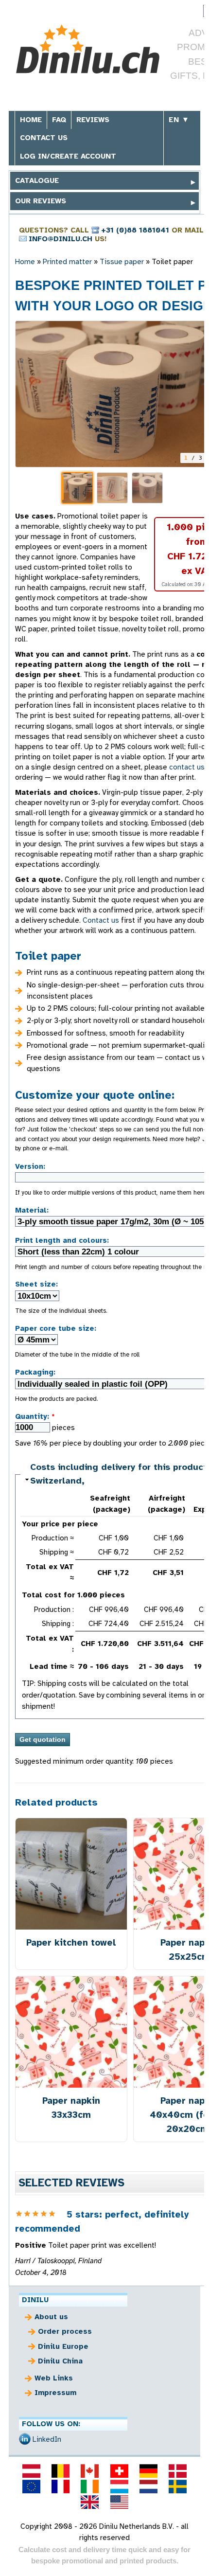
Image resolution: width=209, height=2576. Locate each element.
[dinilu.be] (61, 2471)
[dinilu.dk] (178, 2471)
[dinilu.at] (31, 2471)
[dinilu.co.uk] (90, 2502)
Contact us (44, 138)
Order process (65, 2331)
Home (31, 120)
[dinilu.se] (178, 2487)
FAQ (59, 120)
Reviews (93, 120)
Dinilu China (60, 2361)
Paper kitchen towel (71, 1942)
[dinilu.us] (119, 2502)
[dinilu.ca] (90, 2471)
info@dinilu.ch (61, 239)
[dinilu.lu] (119, 2487)
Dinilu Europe (63, 2346)
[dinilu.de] (148, 2471)
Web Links (54, 2378)
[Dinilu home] (88, 50)
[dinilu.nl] (148, 2487)
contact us (187, 767)
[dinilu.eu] (31, 2487)
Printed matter (67, 262)
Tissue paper (122, 262)
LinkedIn (47, 2439)
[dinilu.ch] (119, 2471)
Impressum (55, 2393)
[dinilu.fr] (61, 2487)
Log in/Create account (68, 156)
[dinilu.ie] (90, 2487)
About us (51, 2317)
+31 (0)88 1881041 (135, 230)
